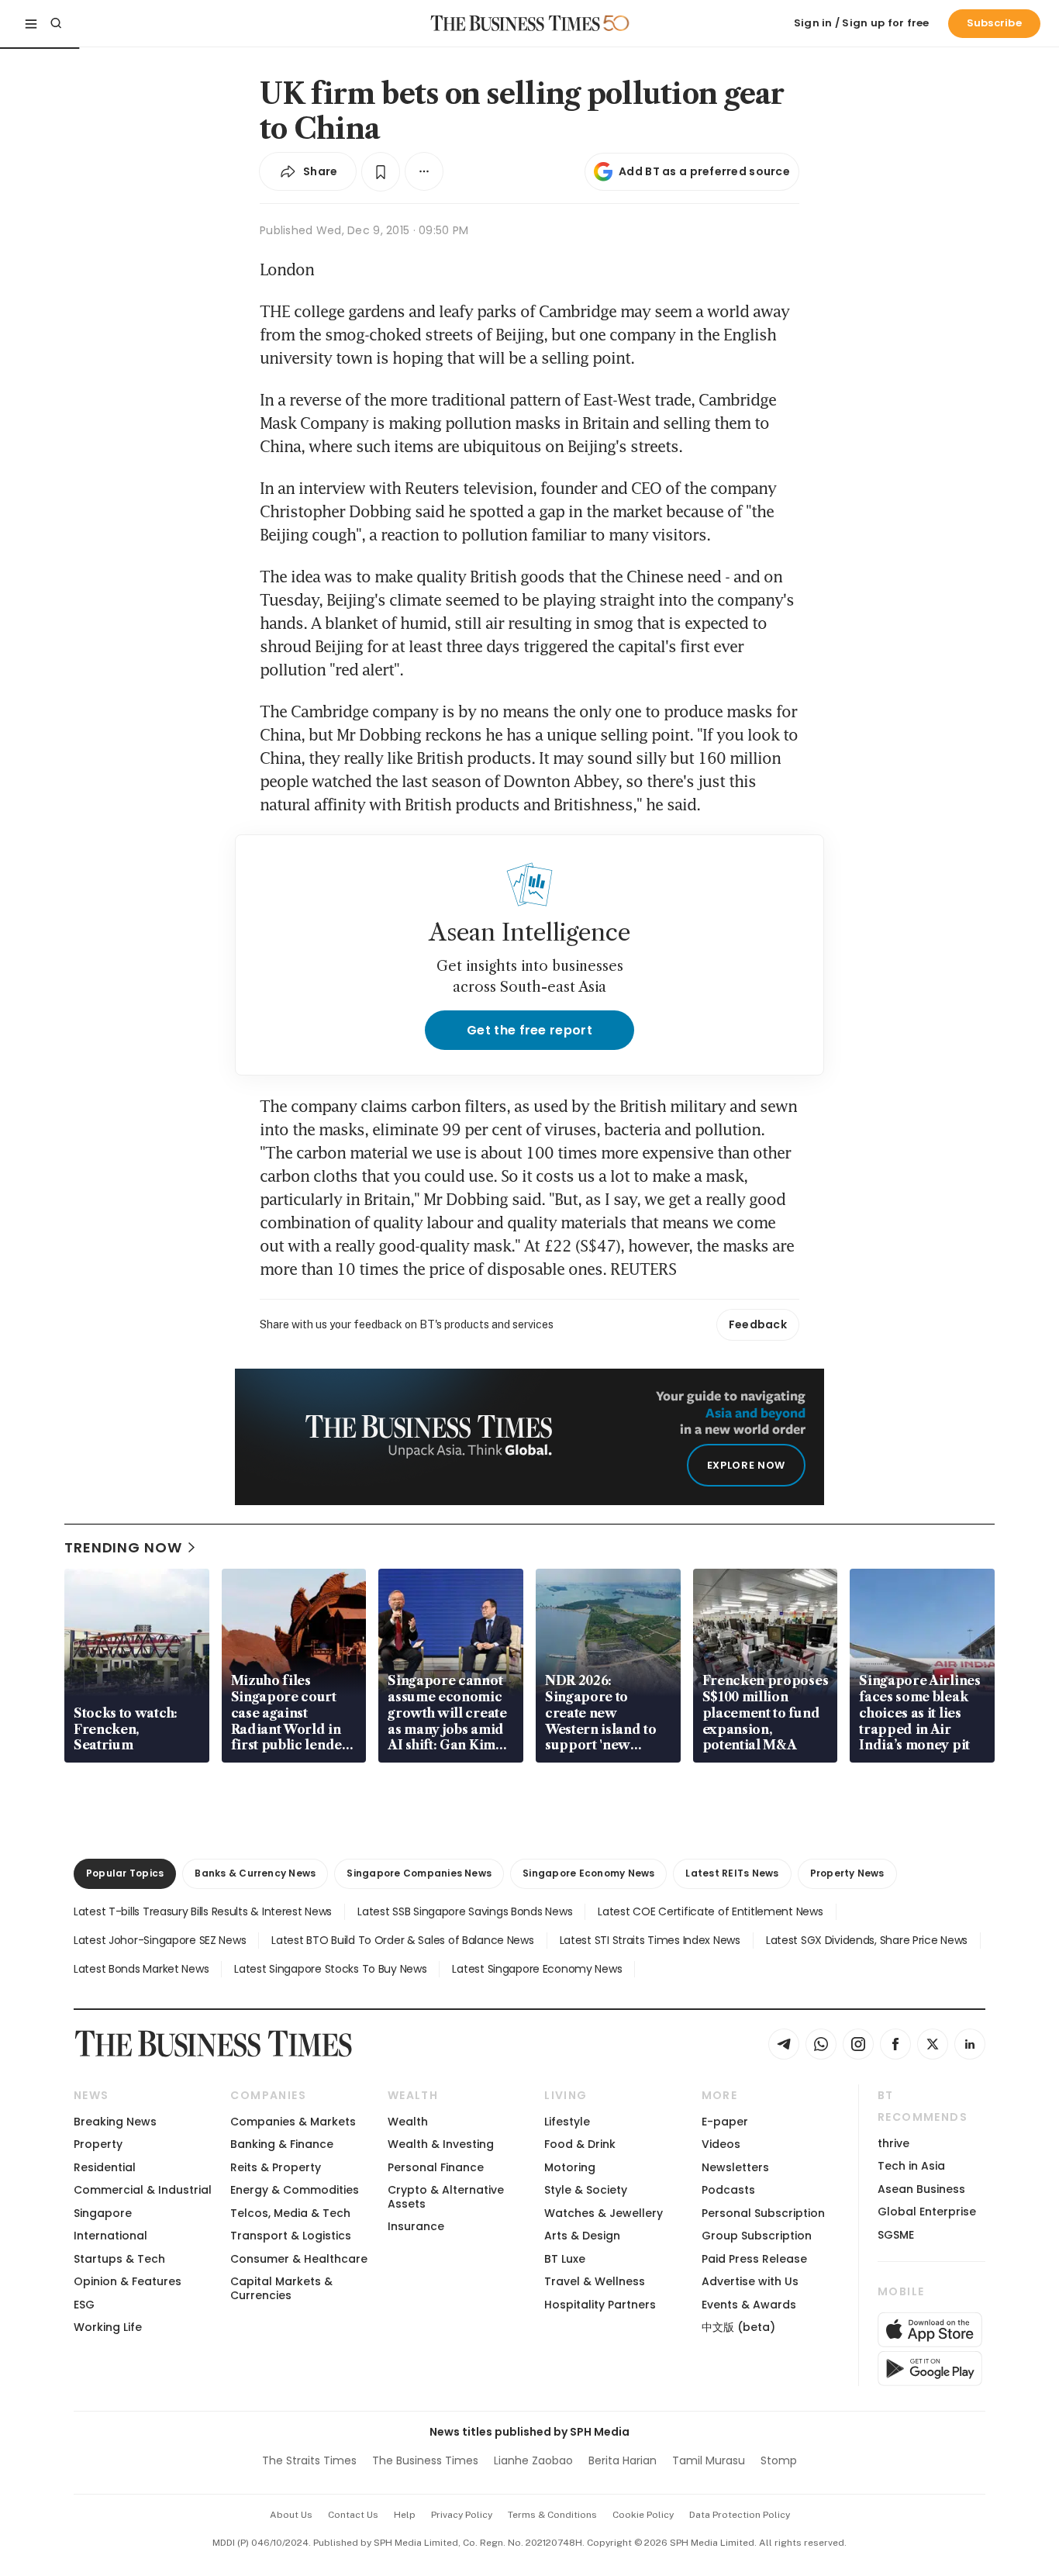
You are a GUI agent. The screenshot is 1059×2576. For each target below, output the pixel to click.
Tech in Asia (911, 2166)
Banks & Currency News (255, 1873)
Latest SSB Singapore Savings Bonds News (465, 1911)
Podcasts (728, 2190)
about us (291, 2515)
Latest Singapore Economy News (537, 1969)
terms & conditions (552, 2515)
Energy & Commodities (295, 2190)
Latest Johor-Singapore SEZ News (160, 1940)
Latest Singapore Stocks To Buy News (330, 1969)
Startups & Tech (119, 2259)
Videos (721, 2144)
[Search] (56, 23)
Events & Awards (749, 2305)
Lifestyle (567, 2122)
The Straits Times (309, 2460)
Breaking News (115, 2122)
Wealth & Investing (441, 2144)
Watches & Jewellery (604, 2213)
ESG (84, 2305)
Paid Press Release (754, 2259)
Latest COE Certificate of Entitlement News (710, 1911)
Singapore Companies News (419, 1873)
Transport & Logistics (291, 2236)
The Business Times (425, 2460)
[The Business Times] (516, 23)
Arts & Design (582, 2236)
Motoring (570, 2167)
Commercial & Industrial (143, 2190)
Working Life (108, 2327)
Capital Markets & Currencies (281, 2288)
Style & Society (586, 2190)
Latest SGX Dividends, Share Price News (867, 1940)
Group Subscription (757, 2236)
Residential (105, 2167)
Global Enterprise (927, 2212)
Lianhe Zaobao (533, 2460)
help (405, 2515)
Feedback (758, 1324)
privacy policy (462, 2515)
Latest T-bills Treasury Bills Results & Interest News (203, 1911)
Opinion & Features (128, 2281)
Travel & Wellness (595, 2281)
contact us (353, 2515)
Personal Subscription (763, 2213)
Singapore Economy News (588, 1873)
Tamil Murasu (709, 2460)
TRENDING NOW (123, 1547)
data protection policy (740, 2515)
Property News (847, 1873)
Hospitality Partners (600, 2305)
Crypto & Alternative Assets (446, 2196)
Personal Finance (436, 2167)
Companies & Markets (293, 2122)
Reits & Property (276, 2167)
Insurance (416, 2226)
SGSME (896, 2235)
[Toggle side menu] (31, 23)
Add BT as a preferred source (704, 171)
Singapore (103, 2213)
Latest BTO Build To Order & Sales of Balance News (402, 1940)
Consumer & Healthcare (299, 2259)
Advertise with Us (750, 2281)
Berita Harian (623, 2460)
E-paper (725, 2122)
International (110, 2236)
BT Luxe (565, 2259)
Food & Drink (580, 2144)
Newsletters (735, 2167)
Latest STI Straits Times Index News (650, 1940)
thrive (893, 2143)
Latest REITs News (732, 1873)
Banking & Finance (282, 2144)
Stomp (779, 2460)
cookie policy (643, 2515)
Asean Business (921, 2189)
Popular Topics (125, 1873)
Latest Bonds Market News (141, 1969)
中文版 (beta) (738, 2327)
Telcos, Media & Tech (290, 2213)
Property (98, 2144)
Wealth (408, 2122)
